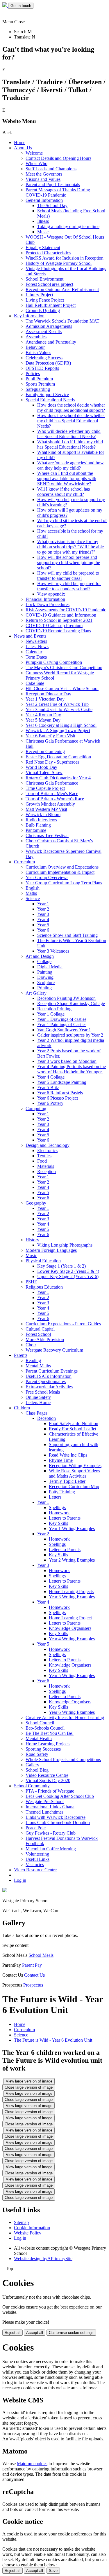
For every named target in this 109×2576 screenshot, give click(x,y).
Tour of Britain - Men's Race (52, 793)
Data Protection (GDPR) (48, 363)
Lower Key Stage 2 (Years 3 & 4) (68, 1271)
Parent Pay (32, 1965)
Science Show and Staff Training (67, 935)
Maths (31, 893)
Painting (45, 972)
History (32, 1240)
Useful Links (37, 1859)
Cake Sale (35, 683)
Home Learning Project (70, 1618)
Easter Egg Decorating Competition (58, 757)
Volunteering (37, 1854)
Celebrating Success (44, 358)
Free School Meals (43, 1392)
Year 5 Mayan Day (43, 720)
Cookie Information (32, 2228)
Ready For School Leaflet (73, 1429)
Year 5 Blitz (48, 1087)
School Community (32, 1786)
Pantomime (36, 830)
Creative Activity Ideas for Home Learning (65, 1717)
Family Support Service (47, 394)
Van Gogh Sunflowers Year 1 (64, 1030)
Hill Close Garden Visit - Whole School (62, 688)
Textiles (44, 1156)
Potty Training (62, 1492)
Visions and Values (43, 179)
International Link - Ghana (50, 1807)
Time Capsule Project (45, 788)
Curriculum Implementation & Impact (60, 872)
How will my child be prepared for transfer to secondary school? (69, 586)
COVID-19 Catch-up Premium (54, 625)
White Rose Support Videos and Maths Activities (74, 1473)
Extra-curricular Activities (49, 1387)
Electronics (47, 1150)
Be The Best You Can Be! (50, 1733)
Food (42, 1161)
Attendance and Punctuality (51, 342)
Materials (46, 1166)
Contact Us (34, 1975)
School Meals (41, 1955)
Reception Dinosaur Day (48, 694)
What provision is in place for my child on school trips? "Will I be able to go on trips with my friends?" (70, 547)
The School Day (52, 205)
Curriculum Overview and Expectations (62, 867)
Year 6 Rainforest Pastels (60, 1093)
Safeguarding (38, 389)
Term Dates (36, 657)
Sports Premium (40, 384)
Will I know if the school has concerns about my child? (64, 492)
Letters (55, 1497)
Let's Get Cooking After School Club (60, 1796)
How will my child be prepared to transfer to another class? (68, 576)
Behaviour (35, 347)
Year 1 (43, 904)
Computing (36, 1108)
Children (22, 1408)
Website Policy (28, 2233)
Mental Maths (38, 1366)
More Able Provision (45, 1339)
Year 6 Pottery (50, 1103)
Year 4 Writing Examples (72, 1639)
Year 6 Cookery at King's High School (61, 725)
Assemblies (36, 337)
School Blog (37, 1770)
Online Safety (38, 1397)
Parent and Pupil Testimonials (53, 184)
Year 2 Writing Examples (72, 1560)
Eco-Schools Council (45, 1728)
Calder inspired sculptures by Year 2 (70, 1035)
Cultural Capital (40, 1329)
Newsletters (36, 641)
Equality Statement (43, 247)
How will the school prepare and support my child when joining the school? (69, 562)
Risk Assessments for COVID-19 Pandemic (66, 610)
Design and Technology (48, 1145)
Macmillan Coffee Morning (51, 1849)
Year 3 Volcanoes (53, 951)
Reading (33, 1360)
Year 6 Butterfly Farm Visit (50, 736)
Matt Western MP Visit (46, 809)
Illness (43, 221)
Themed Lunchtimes (44, 1812)
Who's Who (36, 163)
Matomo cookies (32, 2464)
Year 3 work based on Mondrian (67, 1061)
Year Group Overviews (47, 877)
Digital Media (50, 967)
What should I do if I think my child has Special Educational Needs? (70, 444)
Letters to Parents (65, 1518)
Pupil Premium (39, 379)
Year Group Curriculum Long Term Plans (64, 883)
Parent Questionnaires (46, 1381)
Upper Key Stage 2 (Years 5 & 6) (68, 1276)
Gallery (32, 1765)
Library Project (39, 295)
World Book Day (41, 767)
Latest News (37, 646)
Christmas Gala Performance (52, 783)
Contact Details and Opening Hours (58, 158)
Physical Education (43, 1261)
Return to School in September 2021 (59, 620)
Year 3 (43, 914)
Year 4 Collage (51, 1077)
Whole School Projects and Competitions (63, 1759)
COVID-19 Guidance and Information (61, 615)
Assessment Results (44, 331)
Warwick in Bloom (43, 814)
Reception (47, 1171)
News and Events (30, 636)
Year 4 (43, 919)
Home (20, 142)
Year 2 (43, 909)
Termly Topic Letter (67, 1481)
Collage (44, 961)
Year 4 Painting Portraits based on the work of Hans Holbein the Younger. (72, 1069)
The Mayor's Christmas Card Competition (64, 667)
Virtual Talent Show (44, 772)
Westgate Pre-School (45, 1801)
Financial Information (45, 599)
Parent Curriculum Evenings (52, 1371)
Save (53, 2571)
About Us (23, 148)
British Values (38, 352)
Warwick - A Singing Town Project (58, 730)
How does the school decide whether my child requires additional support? (71, 408)
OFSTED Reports (42, 368)
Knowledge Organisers (70, 1628)
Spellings (57, 1507)
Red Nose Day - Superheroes (52, 762)
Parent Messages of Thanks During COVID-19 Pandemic (58, 192)
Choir (31, 1345)
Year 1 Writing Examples (72, 1528)
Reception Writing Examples (75, 1465)
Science (33, 898)
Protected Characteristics (48, 253)
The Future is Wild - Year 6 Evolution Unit (53, 2040)
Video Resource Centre (47, 1775)
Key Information (29, 316)
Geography (36, 1203)
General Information (44, 200)
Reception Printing (54, 1009)
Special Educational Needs (50, 400)
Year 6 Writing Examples (72, 1712)
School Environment (44, 279)
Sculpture (46, 982)
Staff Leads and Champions (51, 169)
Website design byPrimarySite (43, 2259)
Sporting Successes (43, 1749)
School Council (40, 1723)
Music (43, 232)
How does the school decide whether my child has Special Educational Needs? (71, 421)
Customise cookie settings (71, 2333)
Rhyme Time (61, 1460)
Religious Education (44, 1287)
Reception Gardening (45, 751)
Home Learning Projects (71, 1591)
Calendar (34, 652)
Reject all (12, 2333)
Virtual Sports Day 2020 (48, 1780)
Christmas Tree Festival (47, 835)
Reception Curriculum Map (74, 1486)
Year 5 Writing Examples (72, 1675)
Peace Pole (36, 1828)
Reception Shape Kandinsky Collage (71, 1003)
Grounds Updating (43, 310)
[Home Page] (5, 5)
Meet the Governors (44, 174)
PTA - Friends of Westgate (50, 1791)
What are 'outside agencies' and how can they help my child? (70, 465)
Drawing (45, 977)
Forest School (38, 1334)
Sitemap (21, 2222)
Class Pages (36, 1413)
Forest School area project (49, 284)
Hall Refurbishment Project (51, 305)
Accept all (35, 2333)
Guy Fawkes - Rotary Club (51, 1833)
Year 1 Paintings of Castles (62, 1024)
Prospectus (33, 1985)
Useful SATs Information (49, 1376)
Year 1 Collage (51, 1014)
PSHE (31, 1282)
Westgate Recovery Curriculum (54, 1350)
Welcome (34, 153)
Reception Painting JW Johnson (66, 998)
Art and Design (40, 956)
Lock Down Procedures (48, 604)
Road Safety (37, 1754)
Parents (21, 1355)
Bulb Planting (38, 825)
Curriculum (24, 862)
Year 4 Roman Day (43, 715)
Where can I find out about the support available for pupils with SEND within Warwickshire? (67, 478)
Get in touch (21, 6)
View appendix (51, 594)
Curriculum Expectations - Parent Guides (63, 1324)
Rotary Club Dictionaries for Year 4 (58, 778)
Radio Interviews (41, 820)
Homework (59, 1513)
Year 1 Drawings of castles (62, 1019)
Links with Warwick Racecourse (56, 1817)
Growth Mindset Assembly (50, 804)
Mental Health (39, 1738)
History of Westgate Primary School (59, 263)
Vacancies (35, 1864)
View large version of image (29, 2081)
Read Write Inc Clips (68, 1455)
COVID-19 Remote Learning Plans (58, 631)
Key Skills (58, 1523)
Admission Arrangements (49, 326)
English (33, 888)
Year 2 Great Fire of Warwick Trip (57, 704)
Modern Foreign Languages (51, 1250)
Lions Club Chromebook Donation (58, 1822)
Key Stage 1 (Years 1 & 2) (61, 1266)
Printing (44, 988)
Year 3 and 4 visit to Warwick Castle (59, 709)
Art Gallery (36, 993)
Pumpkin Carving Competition (54, 662)
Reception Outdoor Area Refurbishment (62, 289)
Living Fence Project (45, 300)
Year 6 (43, 930)
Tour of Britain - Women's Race (55, 799)
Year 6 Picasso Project (58, 1098)
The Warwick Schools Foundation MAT (62, 321)
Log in (20, 1880)
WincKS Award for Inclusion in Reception (65, 258)
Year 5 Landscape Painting (62, 1082)
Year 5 (43, 925)
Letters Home (38, 1402)
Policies (33, 373)
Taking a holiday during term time (68, 226)
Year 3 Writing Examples (72, 1597)
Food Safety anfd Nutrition (74, 1423)
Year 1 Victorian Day (45, 699)
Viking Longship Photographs (65, 1245)
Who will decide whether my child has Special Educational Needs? (69, 434)
